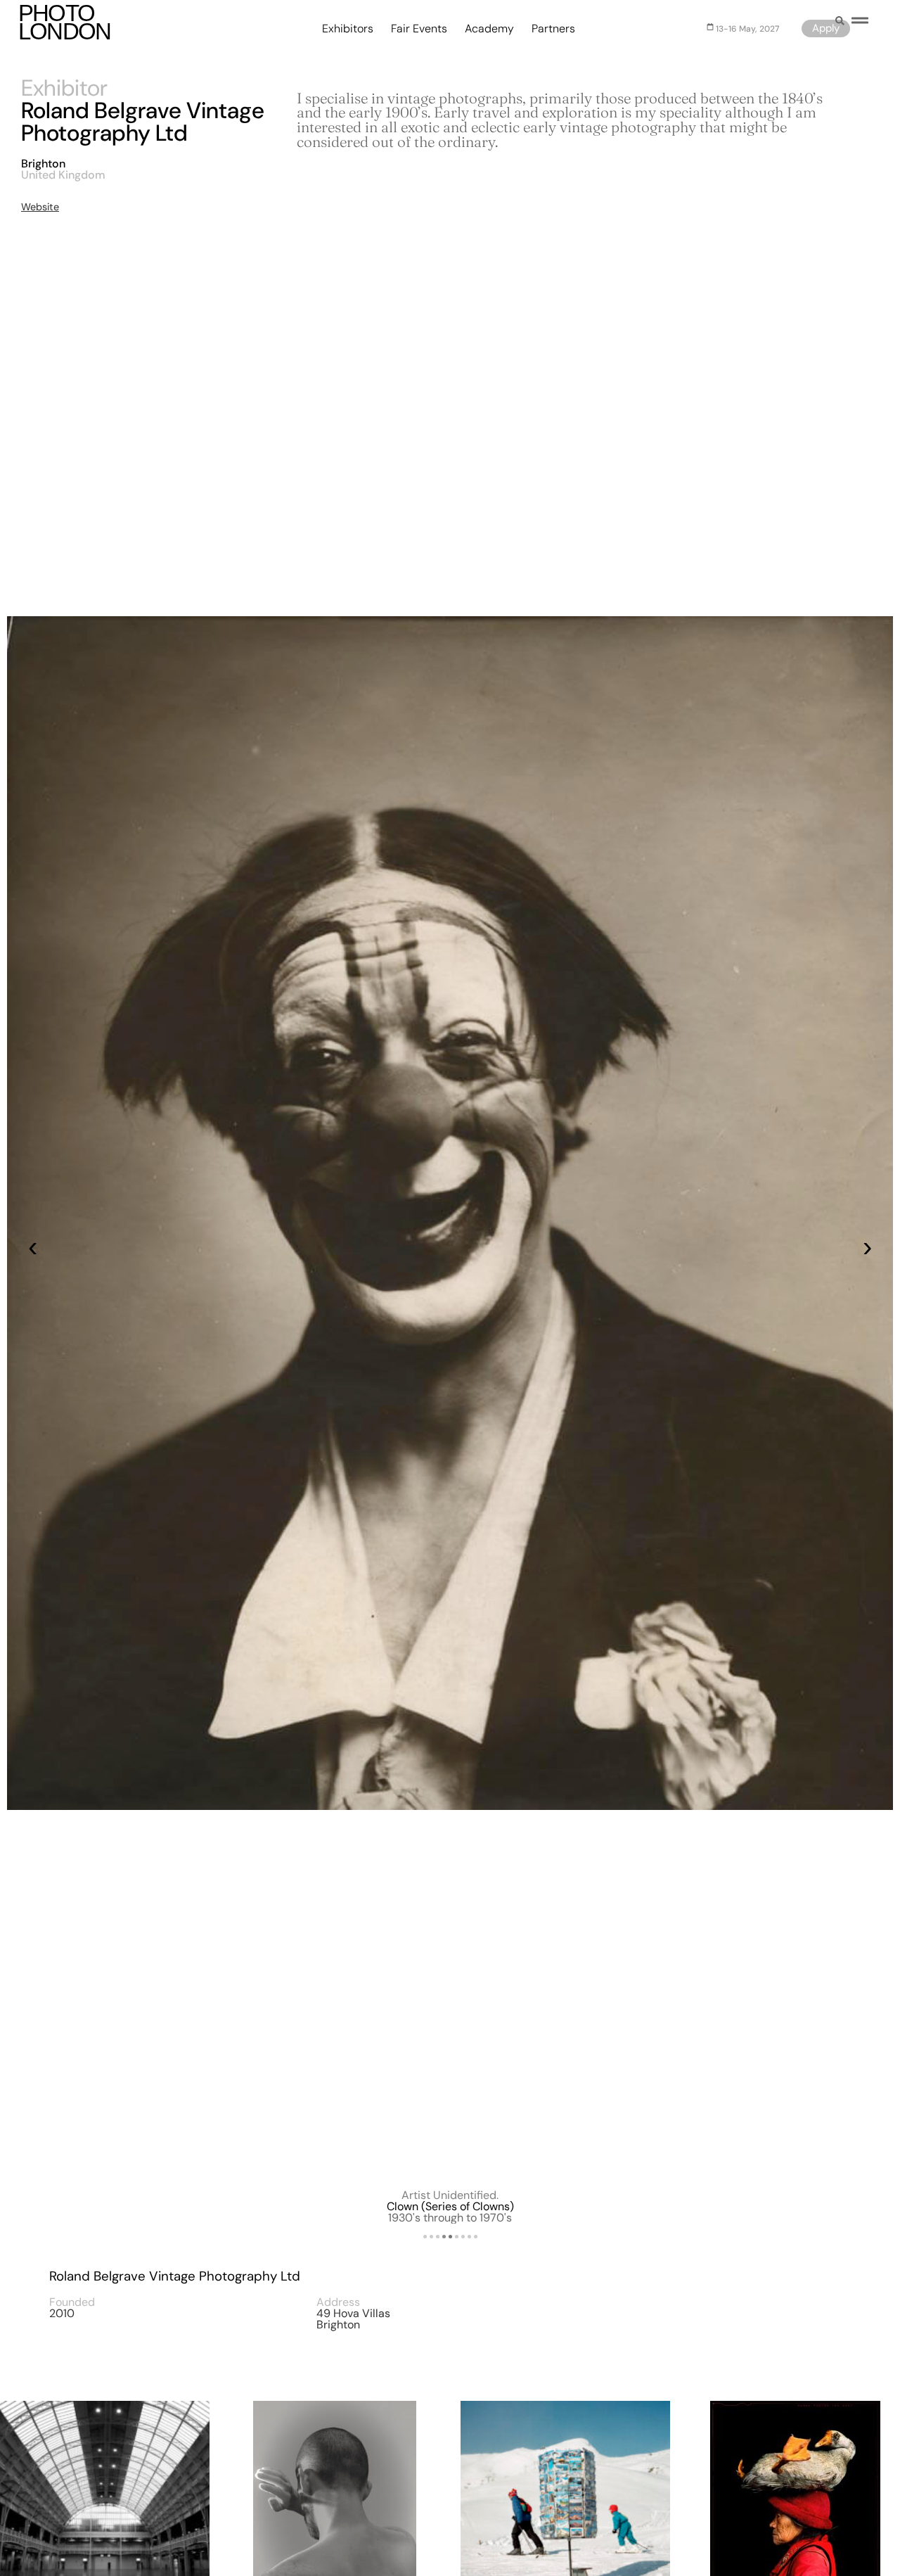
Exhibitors (348, 29)
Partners (553, 29)
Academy (489, 29)
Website (40, 207)
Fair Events (419, 29)
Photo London (65, 22)
